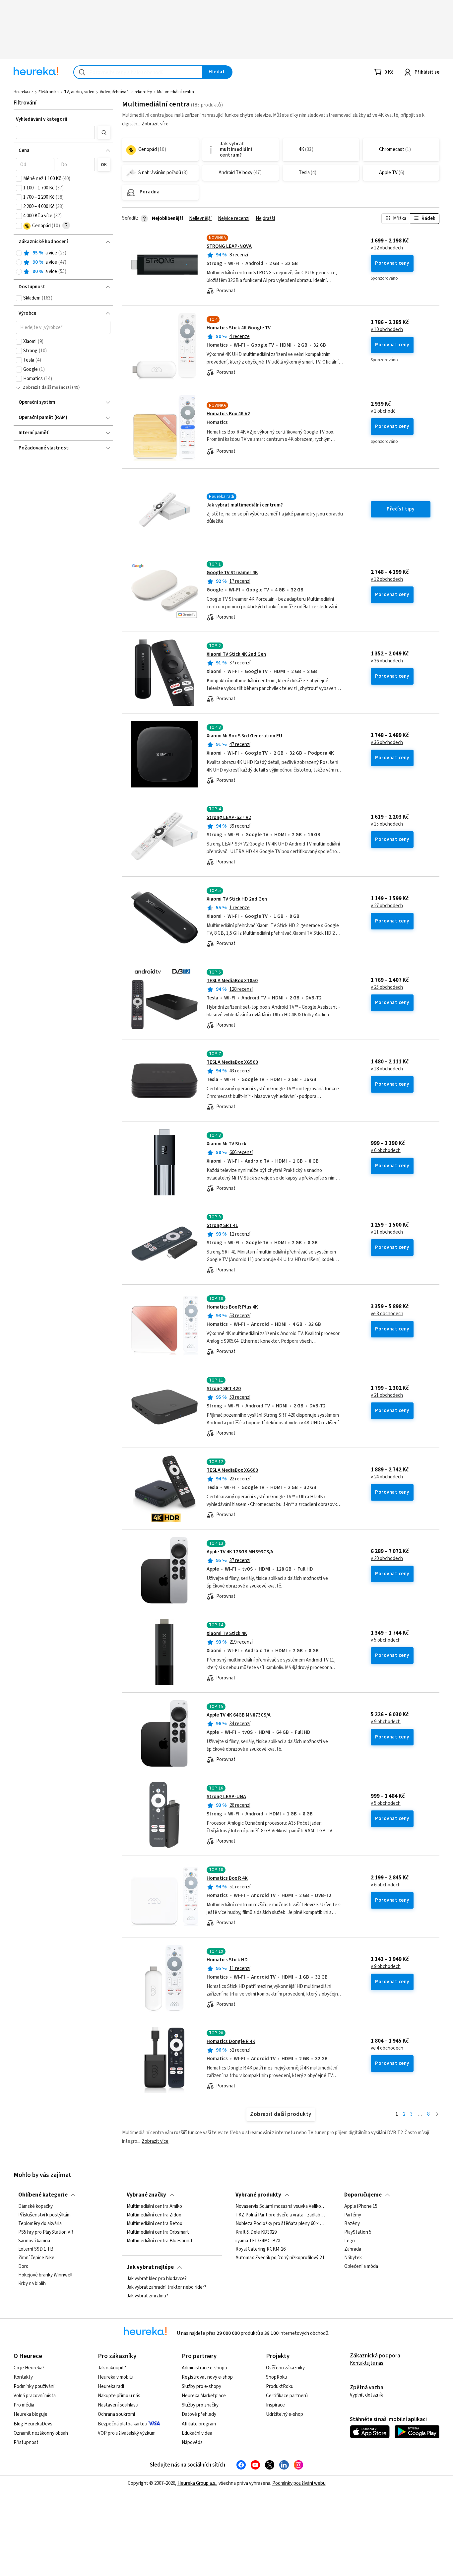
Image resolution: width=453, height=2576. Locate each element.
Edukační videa (197, 2433)
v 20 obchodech (387, 1559)
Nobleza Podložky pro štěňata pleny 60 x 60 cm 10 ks (281, 2224)
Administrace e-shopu (204, 2368)
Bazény (352, 2224)
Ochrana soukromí (116, 2414)
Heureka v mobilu (116, 2377)
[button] (55, 132)
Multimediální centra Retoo (155, 2224)
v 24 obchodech (387, 1477)
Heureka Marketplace (204, 2396)
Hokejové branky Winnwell (45, 2275)
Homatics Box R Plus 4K (232, 1307)
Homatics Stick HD (227, 1960)
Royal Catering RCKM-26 (260, 2249)
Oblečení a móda (361, 2267)
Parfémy (353, 2215)
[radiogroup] (63, 263)
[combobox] (138, 72)
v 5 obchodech (386, 1640)
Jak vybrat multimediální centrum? (245, 505)
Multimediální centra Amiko (154, 2206)
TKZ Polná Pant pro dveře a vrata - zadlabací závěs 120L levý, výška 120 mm (281, 2215)
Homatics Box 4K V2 (228, 414)
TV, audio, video (79, 92)
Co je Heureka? (29, 2368)
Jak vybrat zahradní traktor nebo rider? (166, 2287)
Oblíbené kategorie (43, 2195)
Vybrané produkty (258, 2195)
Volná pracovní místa (35, 2396)
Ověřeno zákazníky (285, 2368)
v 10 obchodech (387, 330)
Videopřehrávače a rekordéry (126, 92)
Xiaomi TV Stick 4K (227, 1633)
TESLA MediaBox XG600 (232, 1470)
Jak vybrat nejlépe (150, 2267)
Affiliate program (199, 2424)
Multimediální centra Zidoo (154, 2215)
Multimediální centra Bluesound (159, 2241)
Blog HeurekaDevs (33, 2424)
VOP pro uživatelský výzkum (127, 2433)
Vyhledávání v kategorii (42, 119)
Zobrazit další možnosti (47, 387)
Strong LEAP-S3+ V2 (229, 817)
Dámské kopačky (35, 2206)
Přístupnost (26, 2442)
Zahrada (353, 2249)
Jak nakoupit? (112, 2368)
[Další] (437, 2114)
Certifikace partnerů (287, 2396)
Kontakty (23, 2377)
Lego (350, 2241)
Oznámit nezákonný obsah (41, 2433)
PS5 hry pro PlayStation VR (46, 2232)
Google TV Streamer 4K (232, 573)
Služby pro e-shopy (201, 2386)
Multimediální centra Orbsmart (158, 2232)
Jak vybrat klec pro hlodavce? (157, 2279)
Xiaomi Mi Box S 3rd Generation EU (244, 736)
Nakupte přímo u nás (119, 2396)
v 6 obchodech (386, 1151)
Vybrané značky (146, 2195)
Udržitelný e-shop (285, 2414)
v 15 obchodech (387, 824)
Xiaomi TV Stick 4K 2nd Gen (236, 654)
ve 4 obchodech (387, 2048)
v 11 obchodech (387, 1232)
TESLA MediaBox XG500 (232, 1062)
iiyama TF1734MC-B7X (258, 2241)
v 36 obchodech (387, 661)
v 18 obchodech (387, 1069)
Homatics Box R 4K (227, 1878)
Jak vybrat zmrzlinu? (147, 2296)
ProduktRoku (280, 2386)
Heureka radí (111, 2386)
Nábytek (353, 2258)
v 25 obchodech (387, 987)
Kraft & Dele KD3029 (256, 2232)
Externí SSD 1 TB (36, 2249)
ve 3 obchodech (387, 1314)
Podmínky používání (34, 2386)
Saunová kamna (34, 2241)
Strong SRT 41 (222, 1225)
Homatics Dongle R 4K (231, 2041)
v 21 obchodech (387, 1395)
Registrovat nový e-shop (207, 2377)
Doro (23, 2267)
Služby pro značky (200, 2405)
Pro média (24, 2405)
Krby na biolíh (32, 2284)
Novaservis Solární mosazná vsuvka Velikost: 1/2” (281, 2206)
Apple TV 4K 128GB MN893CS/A (240, 1552)
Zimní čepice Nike (36, 2258)
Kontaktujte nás (367, 2363)
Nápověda (192, 2442)
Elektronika (49, 92)
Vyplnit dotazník (366, 2395)
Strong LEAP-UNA (226, 1797)
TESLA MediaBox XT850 (232, 981)
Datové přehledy (199, 2414)
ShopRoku (277, 2377)
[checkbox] (19, 179)
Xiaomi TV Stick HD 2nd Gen (237, 899)
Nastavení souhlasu (118, 2405)
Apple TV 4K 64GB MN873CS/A (239, 1715)
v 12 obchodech (387, 248)
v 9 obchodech (386, 1722)
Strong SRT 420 (224, 1389)
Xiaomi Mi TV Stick (227, 1144)
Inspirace (275, 2405)
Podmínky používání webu (299, 2483)
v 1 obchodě (383, 411)
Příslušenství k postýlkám (44, 2215)
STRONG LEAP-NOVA (229, 246)
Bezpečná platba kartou (123, 2424)
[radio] (19, 253)
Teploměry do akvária (40, 2224)
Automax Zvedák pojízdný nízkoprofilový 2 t (280, 2258)
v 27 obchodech (387, 906)
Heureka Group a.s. (197, 2483)
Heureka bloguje (31, 2414)
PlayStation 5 (358, 2232)
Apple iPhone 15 (361, 2206)
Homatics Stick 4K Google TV (239, 328)
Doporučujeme (363, 2195)
